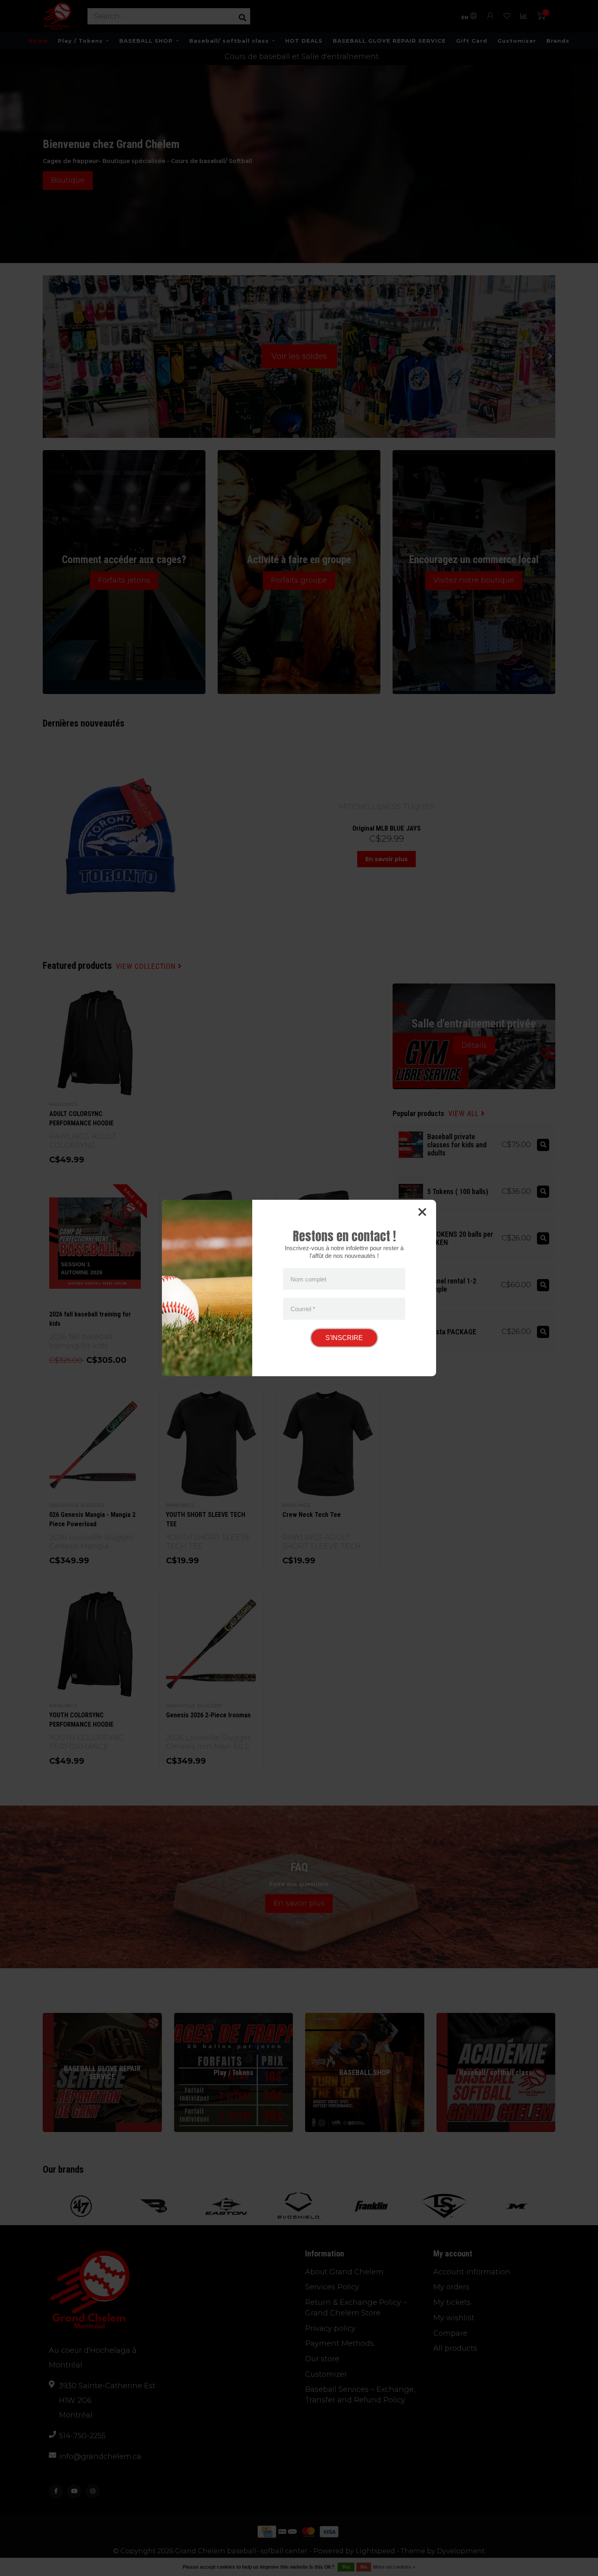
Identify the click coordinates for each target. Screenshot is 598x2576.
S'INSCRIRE (344, 1338)
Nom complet (308, 1279)
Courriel (303, 1309)
